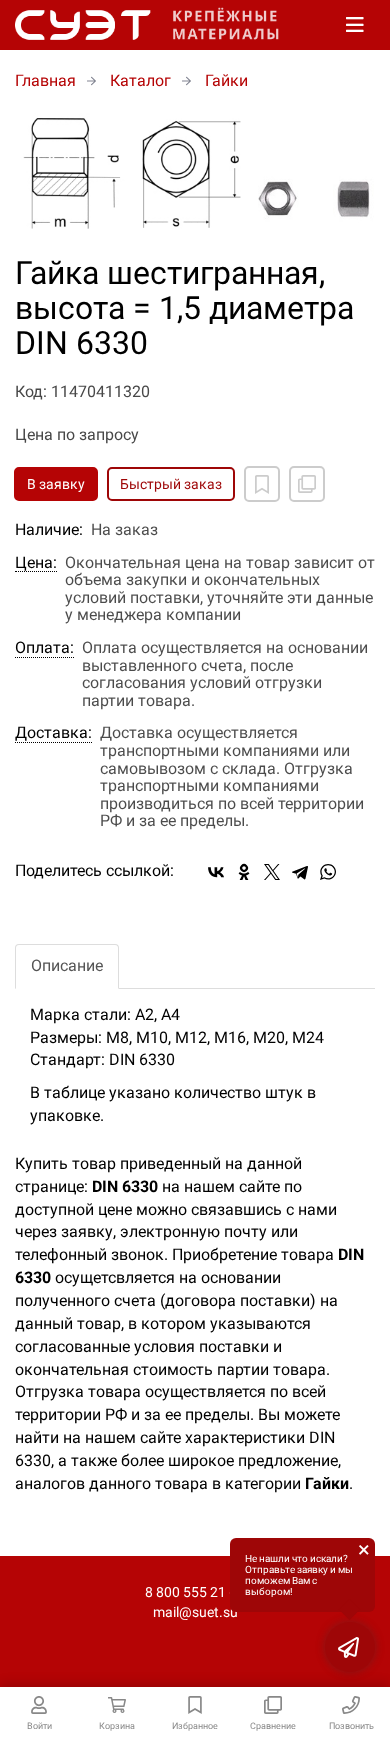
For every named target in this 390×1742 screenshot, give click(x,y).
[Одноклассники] (244, 872)
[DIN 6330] (195, 174)
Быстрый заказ (171, 484)
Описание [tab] (67, 965)
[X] (272, 872)
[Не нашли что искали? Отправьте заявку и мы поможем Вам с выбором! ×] (350, 1647)
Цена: (36, 563)
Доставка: (53, 733)
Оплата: (44, 648)
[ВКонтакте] (216, 872)
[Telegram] (300, 872)
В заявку (56, 484)
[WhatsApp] (328, 872)
